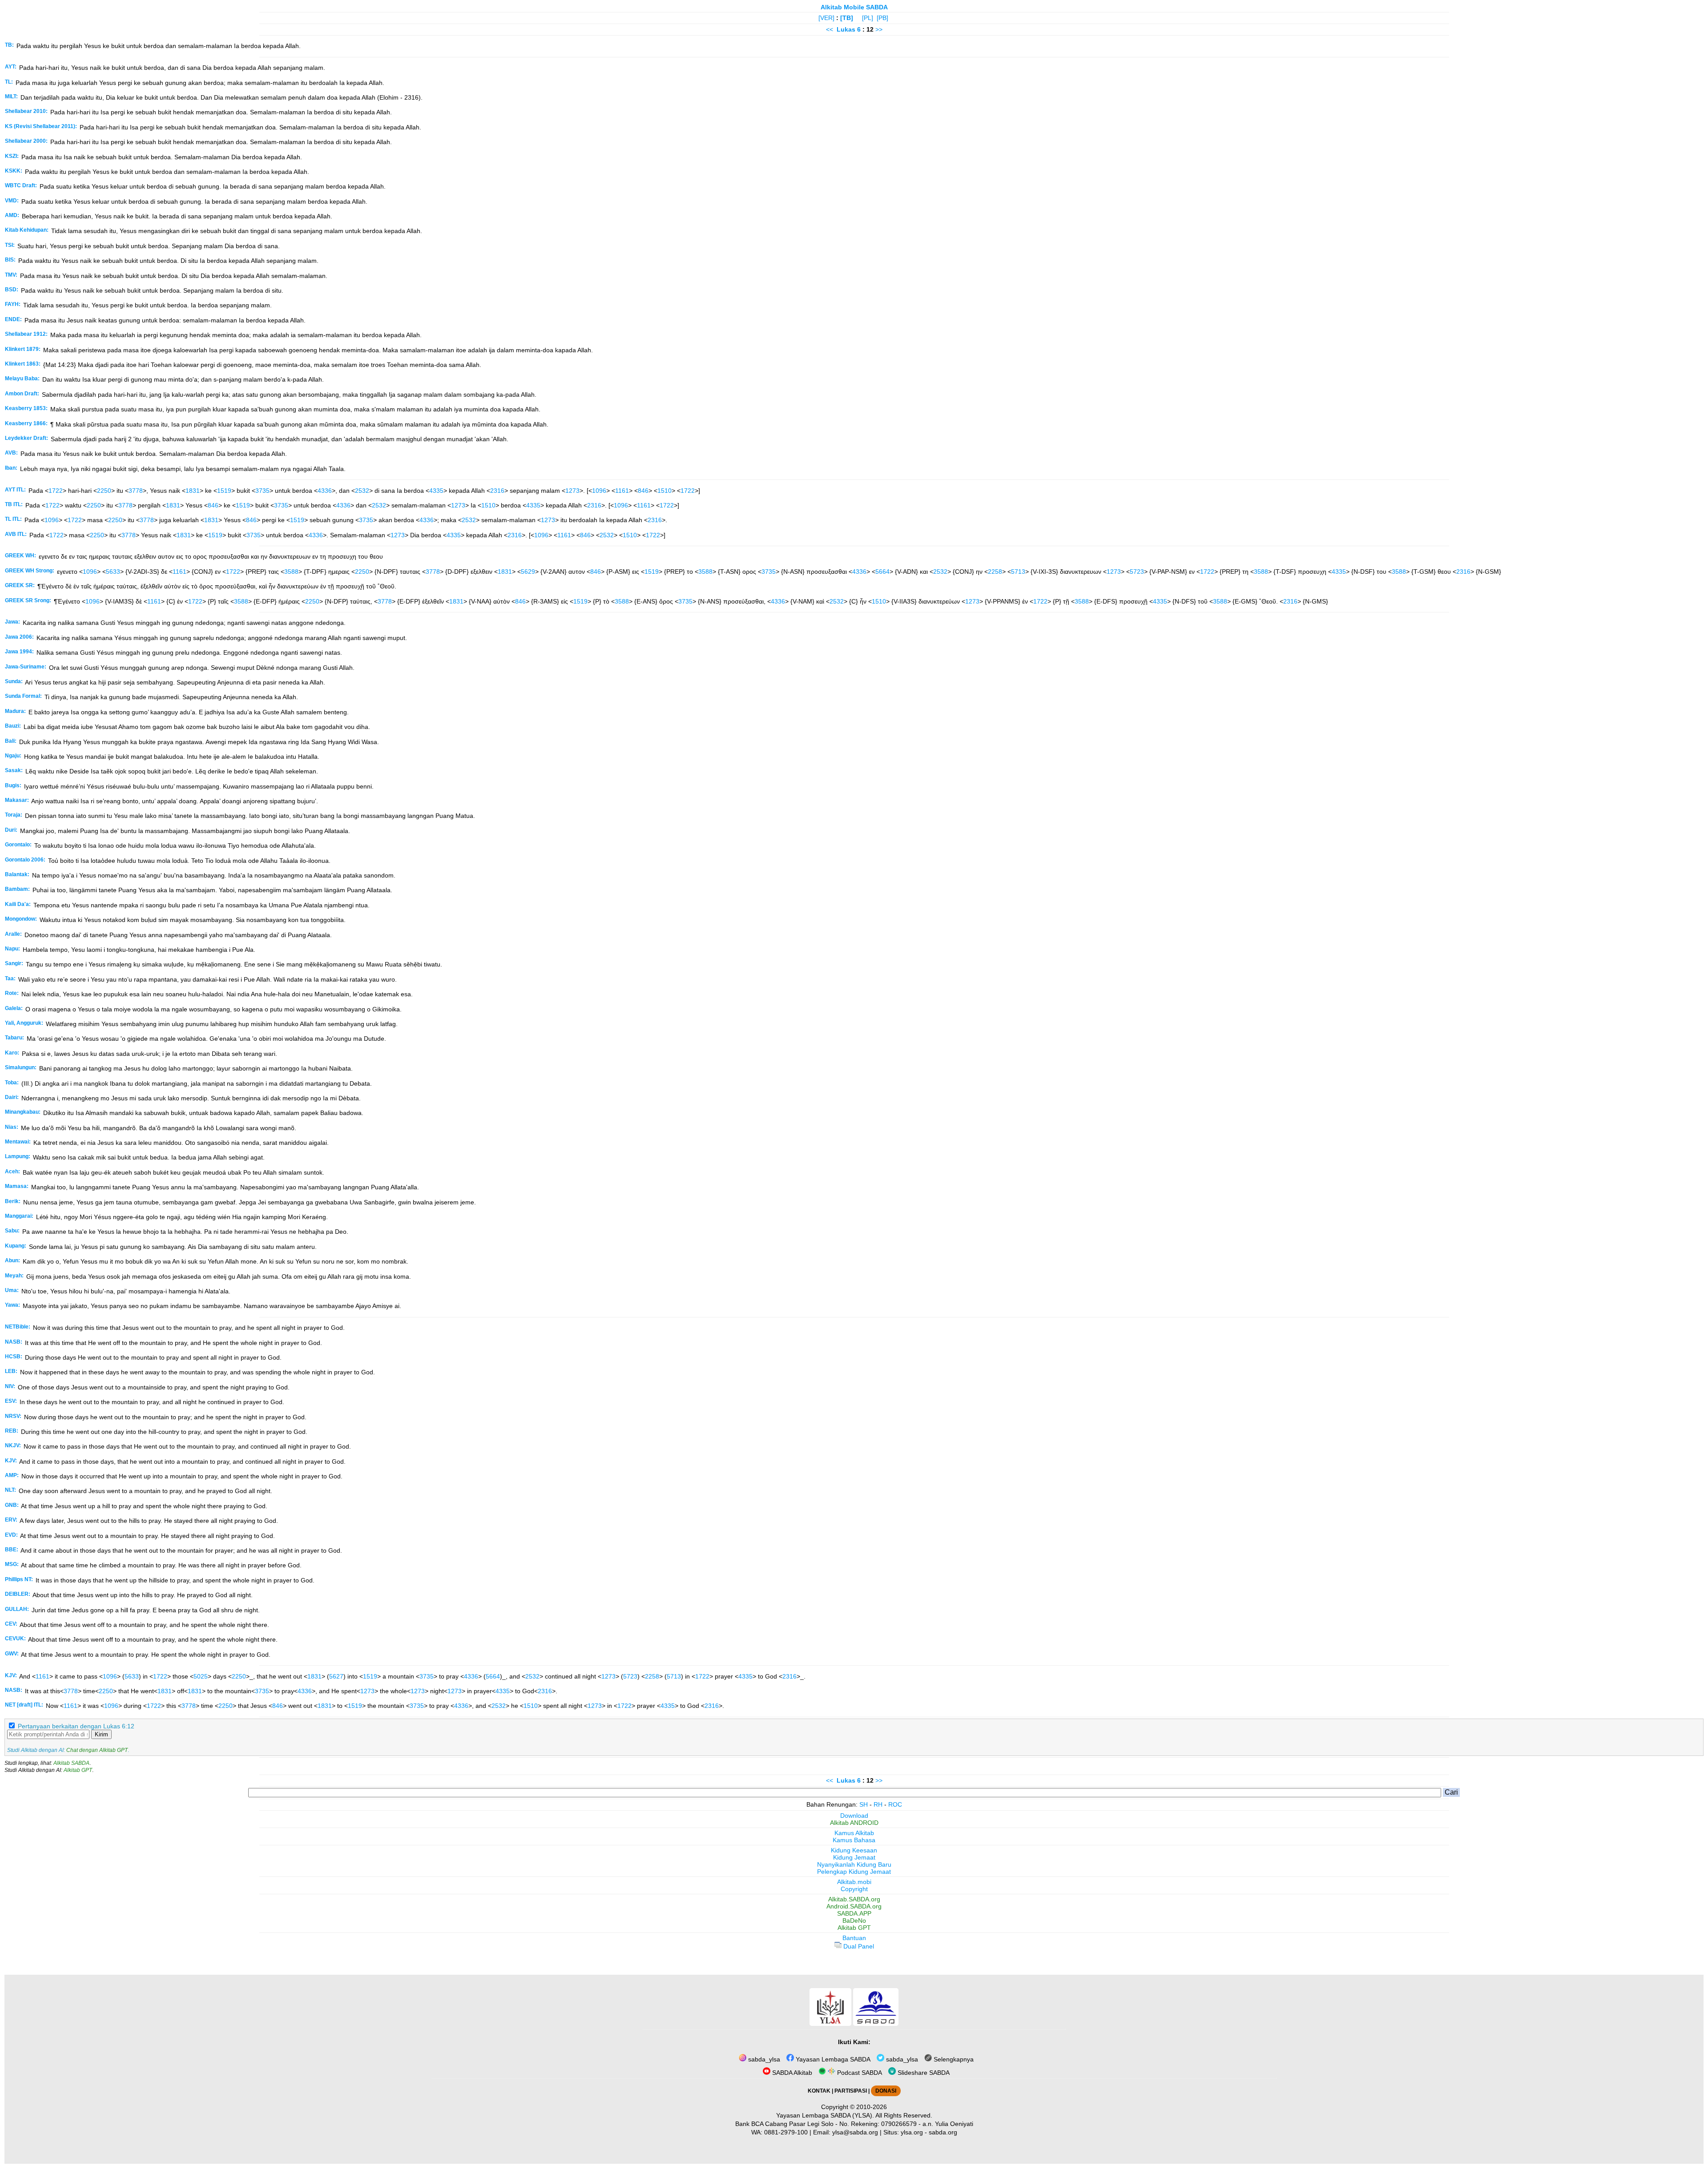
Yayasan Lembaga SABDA (832, 2059)
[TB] (847, 18)
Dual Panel (858, 1946)
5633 (113, 572)
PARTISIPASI (851, 2091)
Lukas (846, 29)
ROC (895, 1804)
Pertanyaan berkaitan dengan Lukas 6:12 (76, 1726)
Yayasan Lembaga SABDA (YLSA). (825, 2115)
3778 (136, 491)
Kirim (101, 1734)
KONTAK (819, 2091)
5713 (1018, 572)
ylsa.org (912, 2132)
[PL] (868, 18)
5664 (882, 572)
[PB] (882, 18)
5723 (1137, 572)
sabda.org (943, 2132)
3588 (291, 572)
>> (879, 29)
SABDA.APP (854, 1913)
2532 (362, 491)
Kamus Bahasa (854, 1840)
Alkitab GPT (78, 1770)
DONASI (886, 2091)
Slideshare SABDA (923, 2073)
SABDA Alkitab (791, 2073)
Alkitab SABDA (71, 1763)
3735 (262, 491)
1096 (599, 491)
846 (643, 491)
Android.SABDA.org (854, 1906)
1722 (56, 491)
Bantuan (854, 1938)
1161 (622, 491)
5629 (528, 572)
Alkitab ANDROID (854, 1823)
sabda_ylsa (763, 2059)
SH (864, 1804)
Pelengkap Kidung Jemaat (854, 1872)
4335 (436, 491)
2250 (104, 491)
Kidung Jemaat (854, 1857)
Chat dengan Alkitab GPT (97, 1750)
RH (878, 1804)
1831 (193, 491)
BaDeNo (854, 1920)
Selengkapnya (953, 2059)
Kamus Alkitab (854, 1833)
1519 (224, 491)
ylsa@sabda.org (855, 2132)
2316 (497, 491)
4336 (325, 491)
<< (830, 29)
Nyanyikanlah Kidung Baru (854, 1864)
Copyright (854, 1889)
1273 (572, 491)
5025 (201, 1676)
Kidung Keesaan (854, 1850)
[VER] (826, 18)
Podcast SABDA (859, 2073)
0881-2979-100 (786, 2132)
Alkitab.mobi (854, 1882)
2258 (995, 572)
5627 (336, 1676)
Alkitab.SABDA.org (854, 1899)
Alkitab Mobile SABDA (854, 7)
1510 (665, 491)
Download (854, 1816)
